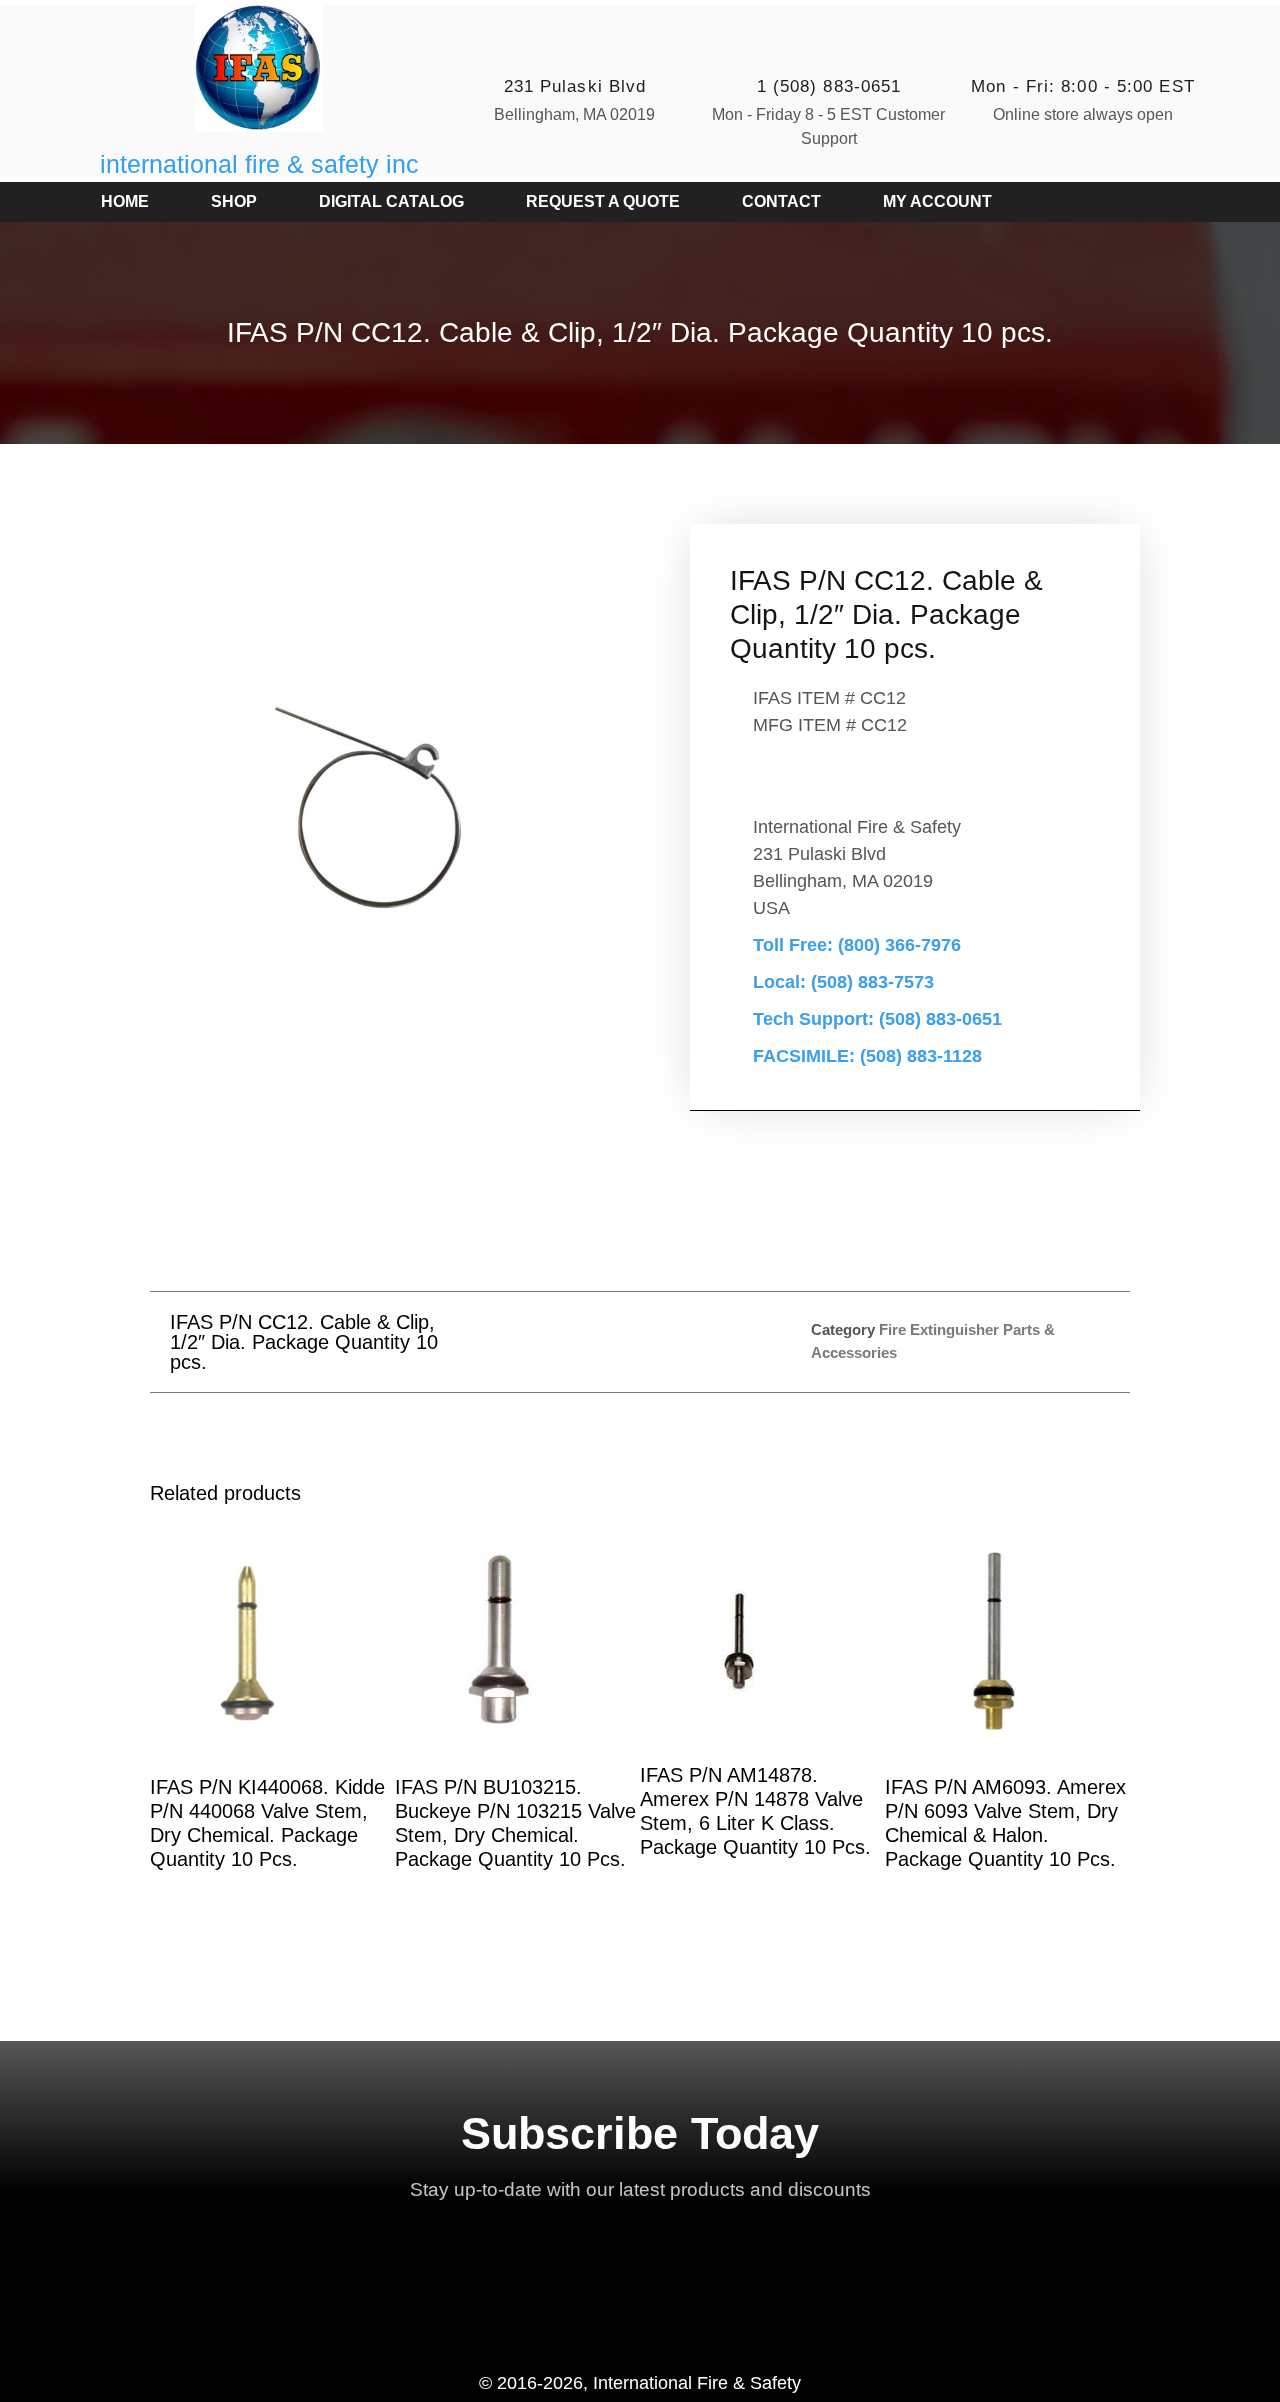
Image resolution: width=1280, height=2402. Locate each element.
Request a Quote (603, 201)
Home (125, 201)
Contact (781, 201)
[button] (595, 1341)
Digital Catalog (391, 201)
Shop (234, 201)
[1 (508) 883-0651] (829, 45)
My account (937, 201)
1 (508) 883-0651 (829, 86)
